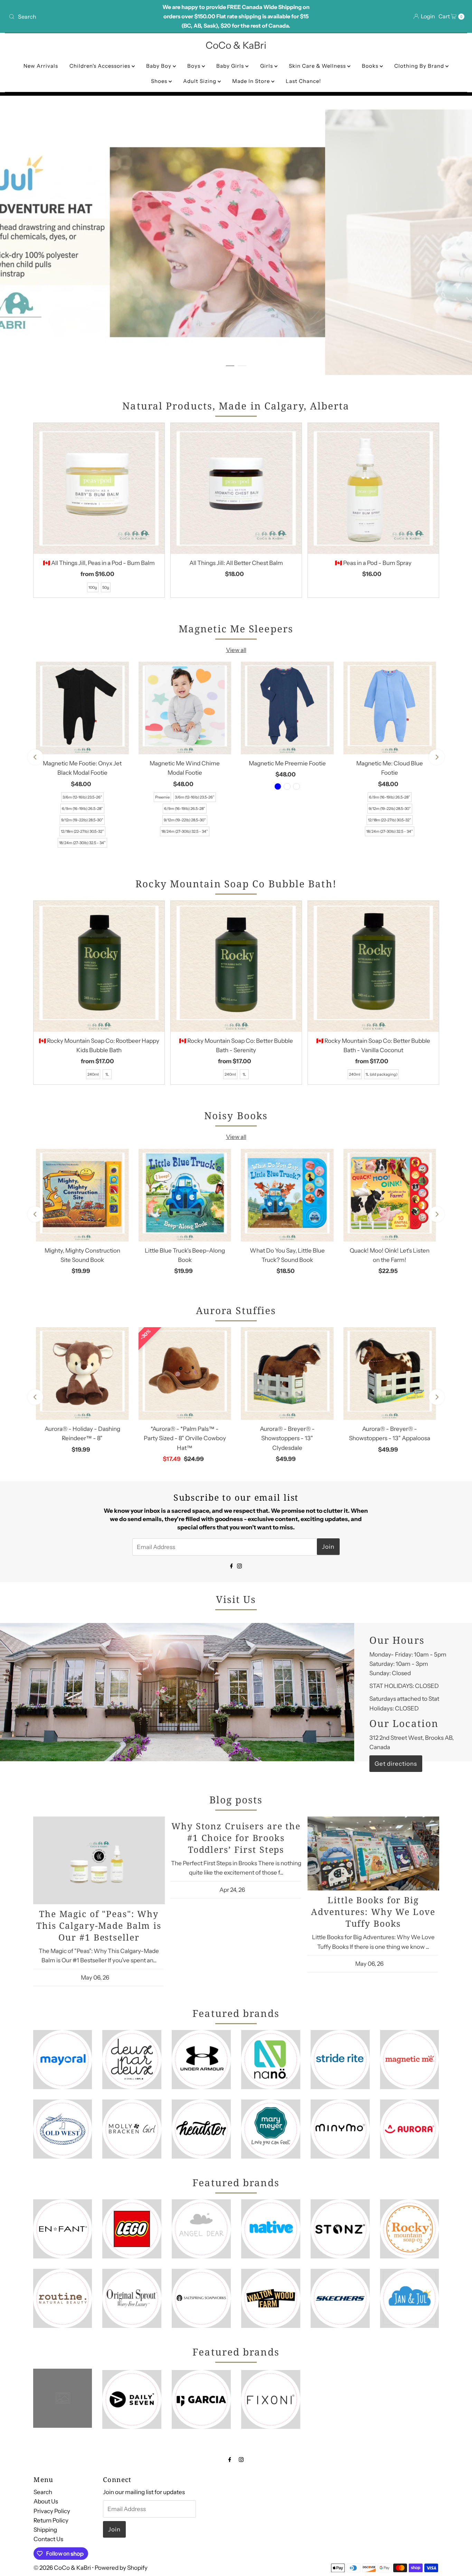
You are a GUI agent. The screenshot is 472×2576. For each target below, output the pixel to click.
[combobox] (81, 17)
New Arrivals (41, 66)
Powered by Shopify (121, 2568)
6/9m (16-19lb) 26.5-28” (82, 809)
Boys (195, 66)
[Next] (437, 757)
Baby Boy (159, 66)
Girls (267, 66)
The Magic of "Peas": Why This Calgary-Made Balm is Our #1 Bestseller (99, 1925)
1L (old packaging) (381, 1074)
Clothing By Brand (420, 66)
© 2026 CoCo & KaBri (62, 2568)
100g (93, 587)
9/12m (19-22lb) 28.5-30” (82, 820)
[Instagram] (239, 1565)
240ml (93, 1074)
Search (43, 2492)
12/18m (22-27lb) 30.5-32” (82, 831)
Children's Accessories (101, 66)
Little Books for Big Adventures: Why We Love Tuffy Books (373, 1912)
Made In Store (252, 81)
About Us (46, 2501)
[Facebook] (232, 1565)
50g (106, 587)
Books (371, 66)
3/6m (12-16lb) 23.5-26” (82, 797)
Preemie (162, 797)
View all (236, 650)
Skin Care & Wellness (318, 66)
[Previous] (35, 757)
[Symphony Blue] (278, 786)
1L (107, 1074)
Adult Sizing (200, 81)
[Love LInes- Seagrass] (296, 786)
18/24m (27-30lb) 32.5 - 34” (82, 843)
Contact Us (48, 2539)
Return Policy (51, 2520)
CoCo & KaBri (236, 45)
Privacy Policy (52, 2511)
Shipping (45, 2530)
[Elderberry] (287, 786)
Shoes (160, 81)
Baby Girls (231, 66)
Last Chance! (303, 81)
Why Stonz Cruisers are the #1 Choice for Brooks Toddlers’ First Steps (236, 1838)
